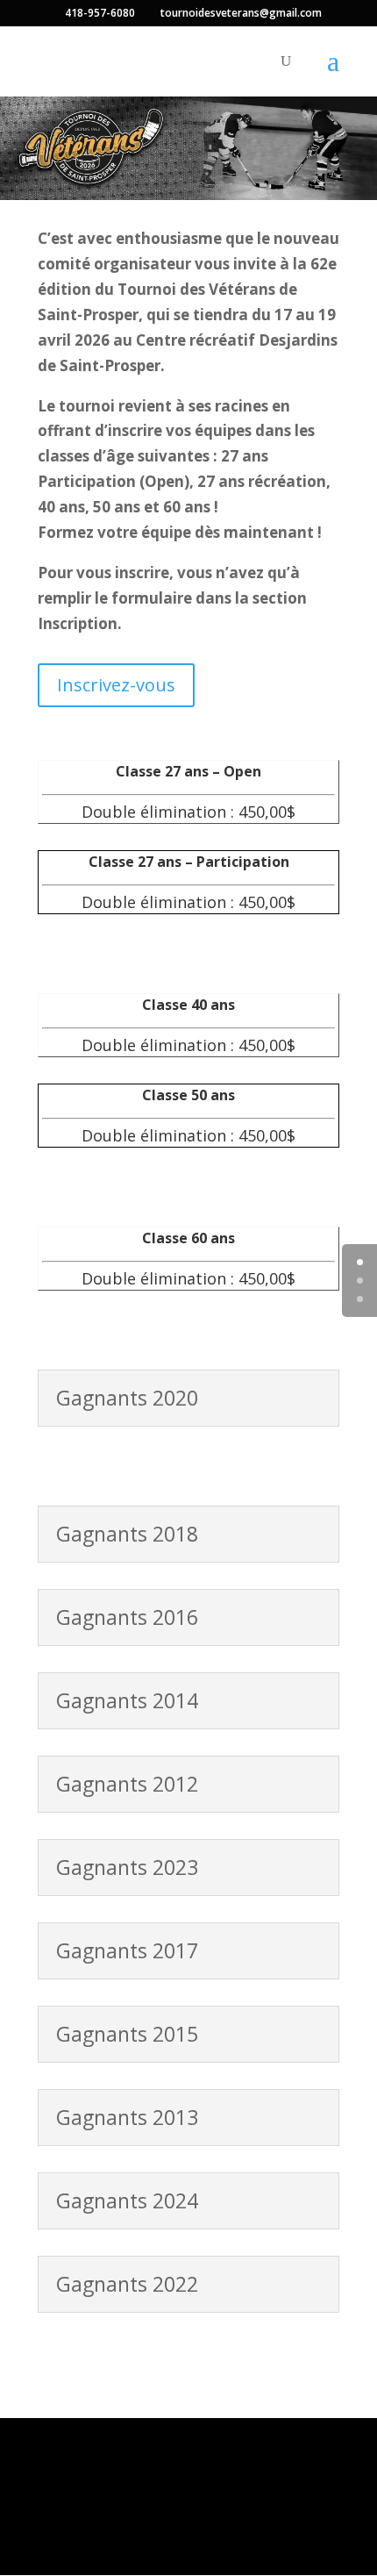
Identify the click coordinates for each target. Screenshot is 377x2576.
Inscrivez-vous (116, 685)
